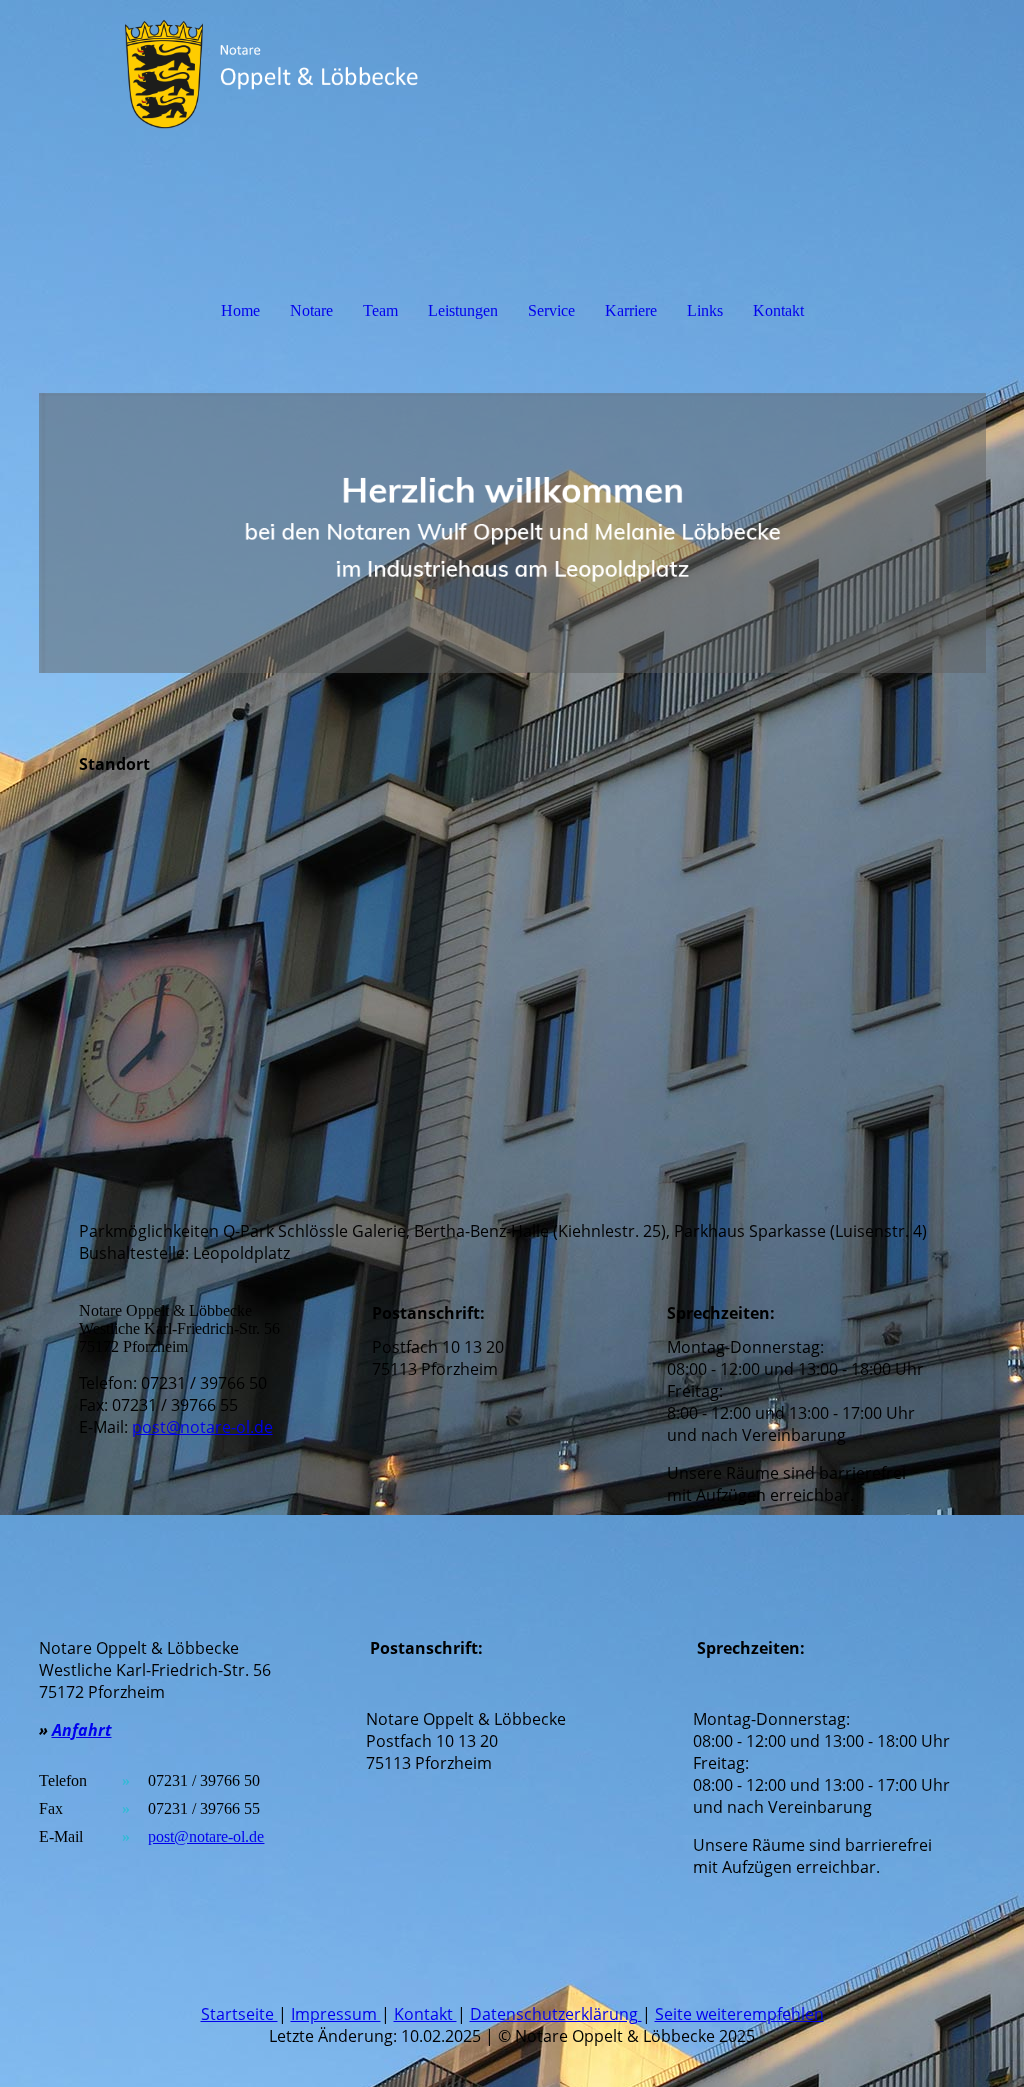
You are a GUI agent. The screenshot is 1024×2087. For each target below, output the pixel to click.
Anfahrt (82, 1730)
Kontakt (778, 310)
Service (551, 310)
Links (705, 310)
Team (380, 310)
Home (240, 310)
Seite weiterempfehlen (739, 2014)
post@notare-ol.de (202, 1427)
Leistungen (463, 310)
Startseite (239, 2014)
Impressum (336, 2014)
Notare (311, 310)
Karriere (631, 310)
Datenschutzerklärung (556, 2014)
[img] (512, 75)
